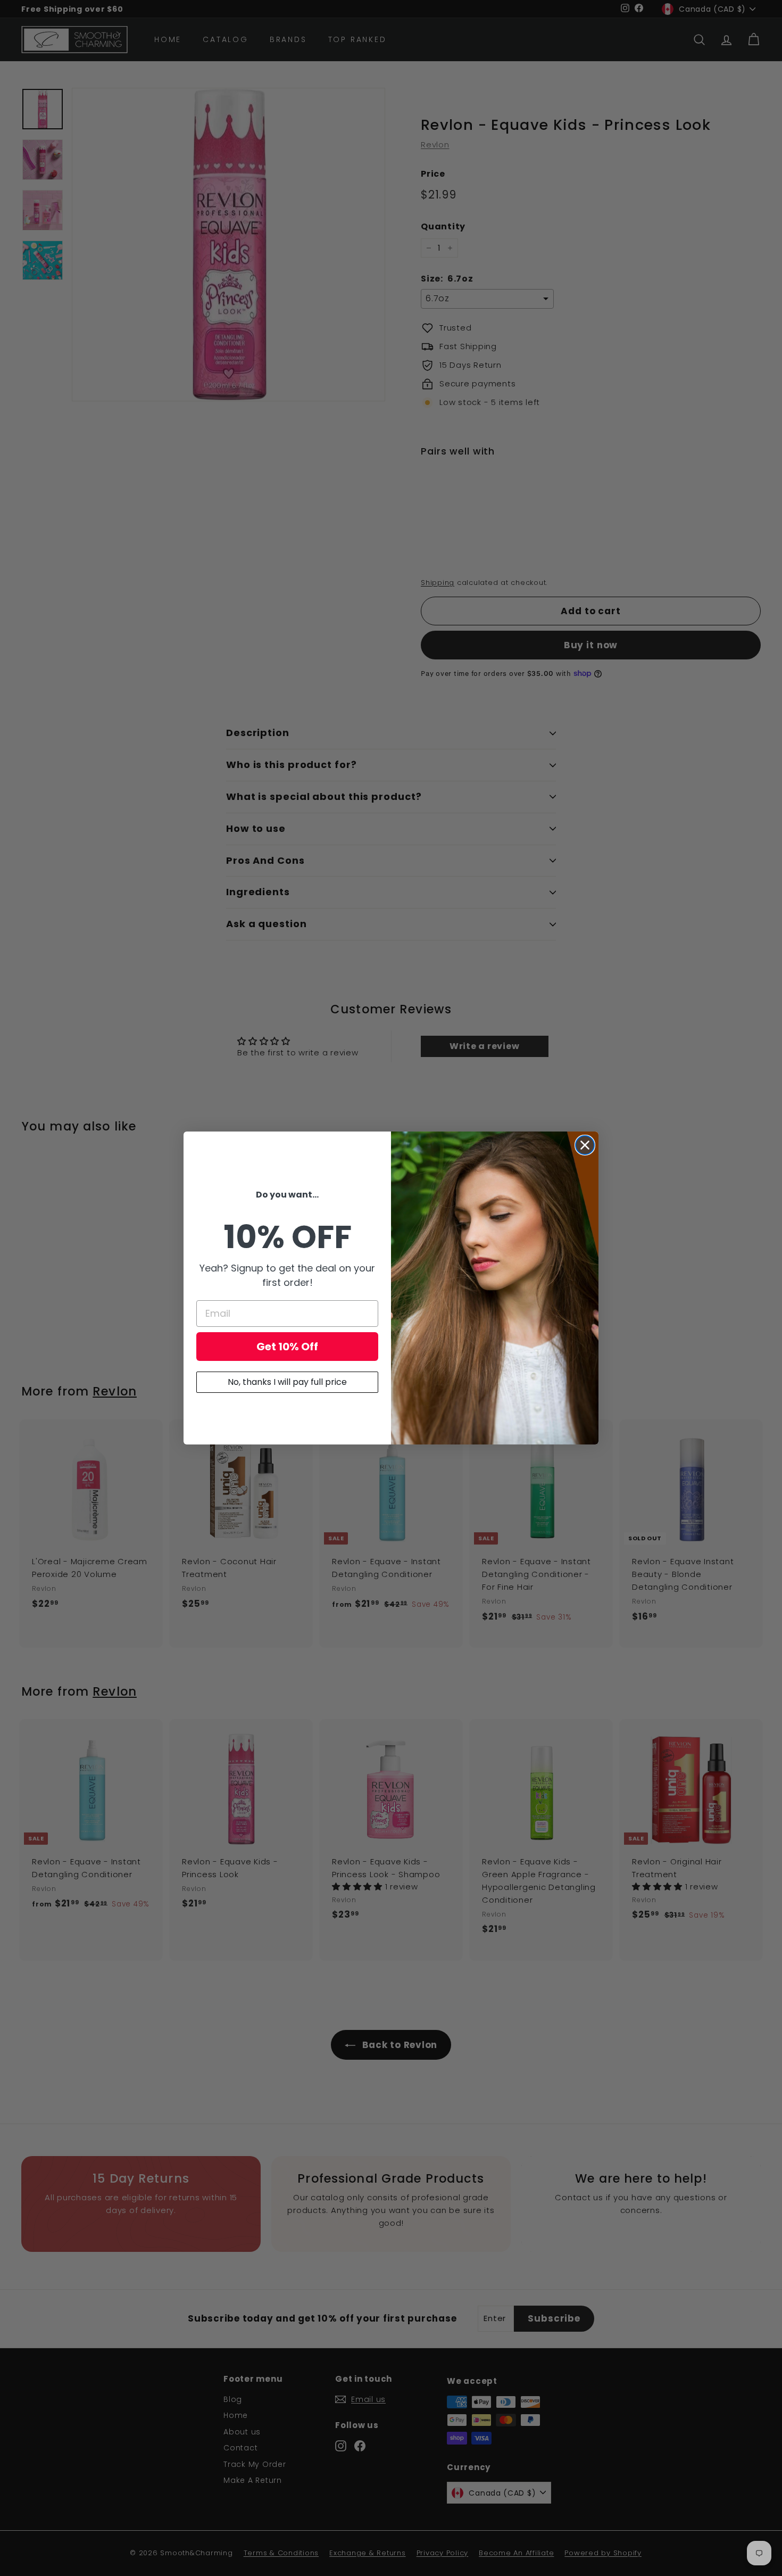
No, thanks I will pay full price (287, 1382)
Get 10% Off (287, 1347)
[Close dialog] (585, 1145)
